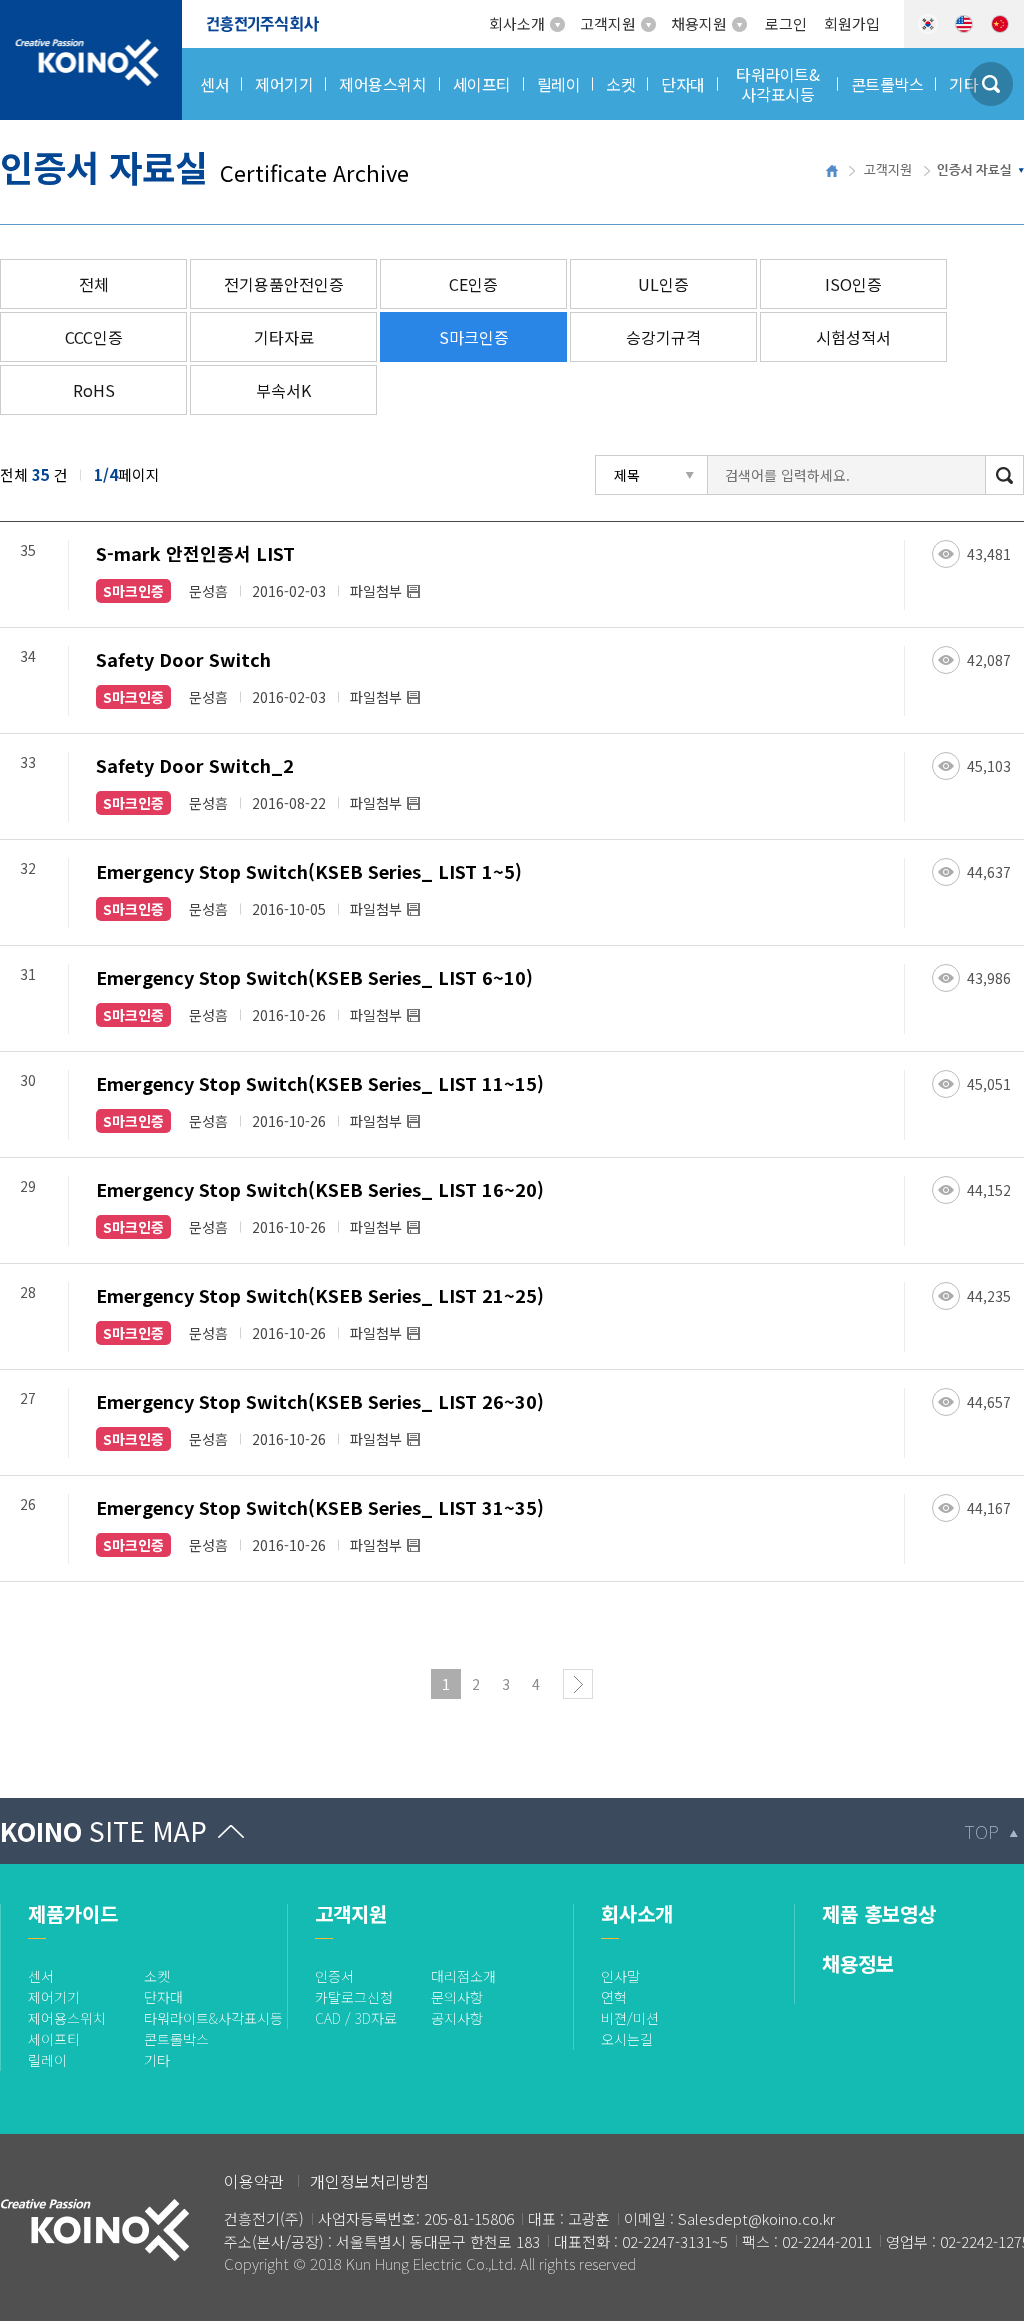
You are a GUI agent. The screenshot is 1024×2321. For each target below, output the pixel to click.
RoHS (94, 390)
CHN (1000, 24)
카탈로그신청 (354, 1997)
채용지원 (699, 23)
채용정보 (858, 1963)
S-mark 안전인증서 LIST (195, 553)
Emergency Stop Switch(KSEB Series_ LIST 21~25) (320, 1295)
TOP (981, 1831)
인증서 (334, 1976)
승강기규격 (663, 337)
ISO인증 (853, 284)
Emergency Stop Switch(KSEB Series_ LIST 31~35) (320, 1507)
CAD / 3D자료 (356, 2018)
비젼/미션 (630, 2018)
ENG (964, 24)
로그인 (786, 23)
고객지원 (608, 23)
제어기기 (54, 1997)
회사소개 (517, 23)
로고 (15, 12)
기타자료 (284, 337)
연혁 (614, 1997)
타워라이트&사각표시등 (213, 2018)
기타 (157, 2060)
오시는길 (627, 2039)
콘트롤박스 (176, 2039)
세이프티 (54, 2039)
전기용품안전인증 (284, 284)
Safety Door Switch (183, 659)
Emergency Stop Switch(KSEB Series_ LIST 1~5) (309, 871)
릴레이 (47, 2060)
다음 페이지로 (578, 1684)
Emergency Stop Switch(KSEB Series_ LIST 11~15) (320, 1083)
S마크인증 (474, 337)
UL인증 (663, 284)
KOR (928, 24)
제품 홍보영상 (879, 1913)
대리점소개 (463, 1976)
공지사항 (457, 2018)
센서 (41, 1976)
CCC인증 (94, 337)
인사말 (620, 1976)
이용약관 (254, 2181)
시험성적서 (853, 337)
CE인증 (473, 284)
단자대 (163, 1997)
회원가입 (852, 23)
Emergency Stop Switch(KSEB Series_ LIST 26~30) (320, 1401)
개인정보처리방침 (370, 2181)
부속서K (283, 390)
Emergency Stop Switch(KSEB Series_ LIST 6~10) (314, 977)
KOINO (103, 1830)
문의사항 (457, 1997)
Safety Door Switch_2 (195, 765)
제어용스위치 (67, 2018)
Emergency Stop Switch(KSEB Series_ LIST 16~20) (320, 1189)
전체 (94, 284)
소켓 (157, 1976)
